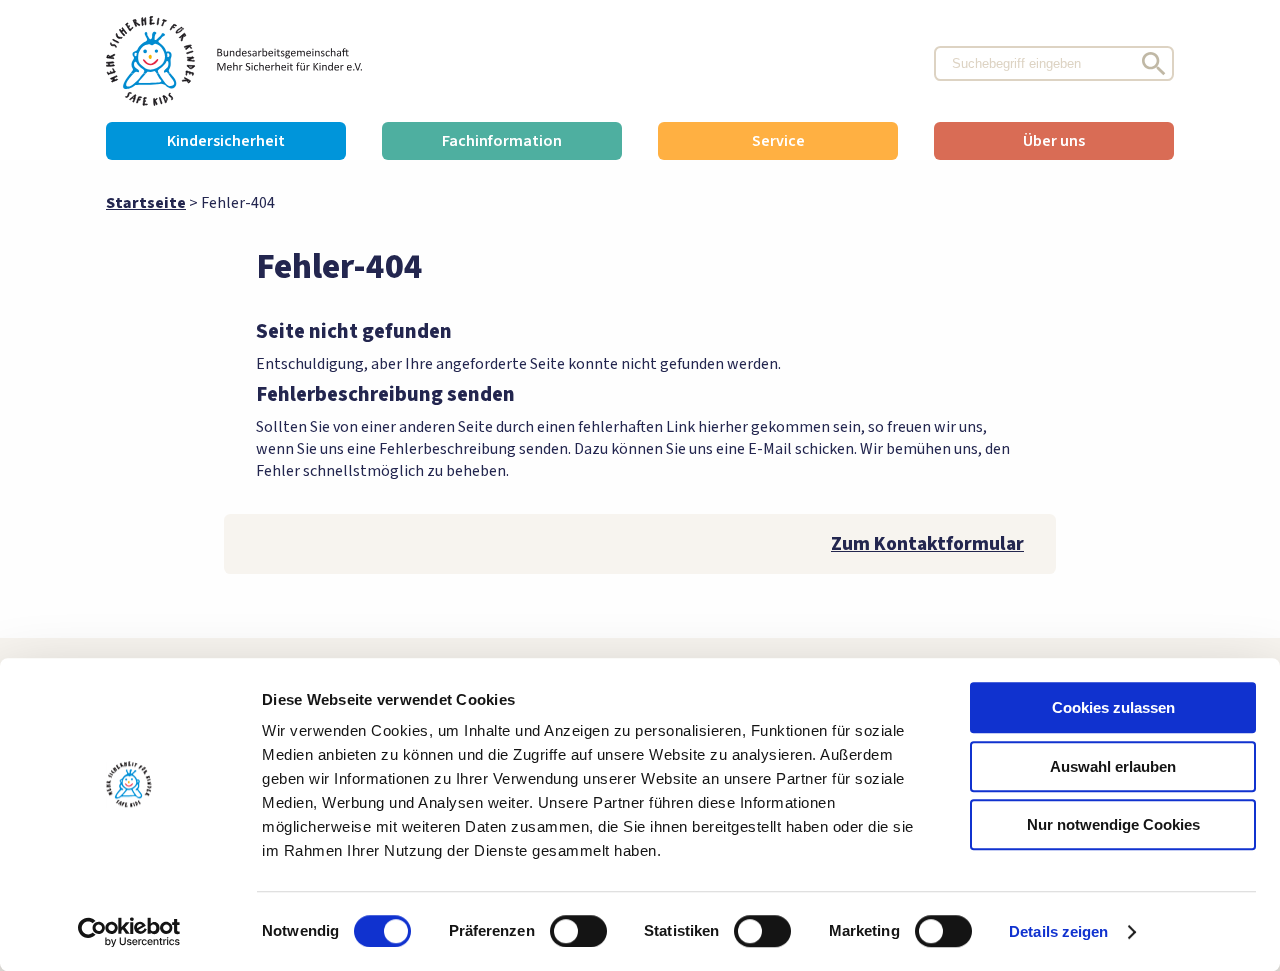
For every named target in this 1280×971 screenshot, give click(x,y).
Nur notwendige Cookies (1113, 824)
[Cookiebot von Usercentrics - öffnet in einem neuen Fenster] (129, 932)
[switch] (578, 931)
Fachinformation (502, 141)
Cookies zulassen (1113, 707)
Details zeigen (1058, 931)
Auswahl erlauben (1113, 766)
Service (778, 141)
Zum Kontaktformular (927, 544)
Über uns (1054, 141)
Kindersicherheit (226, 141)
